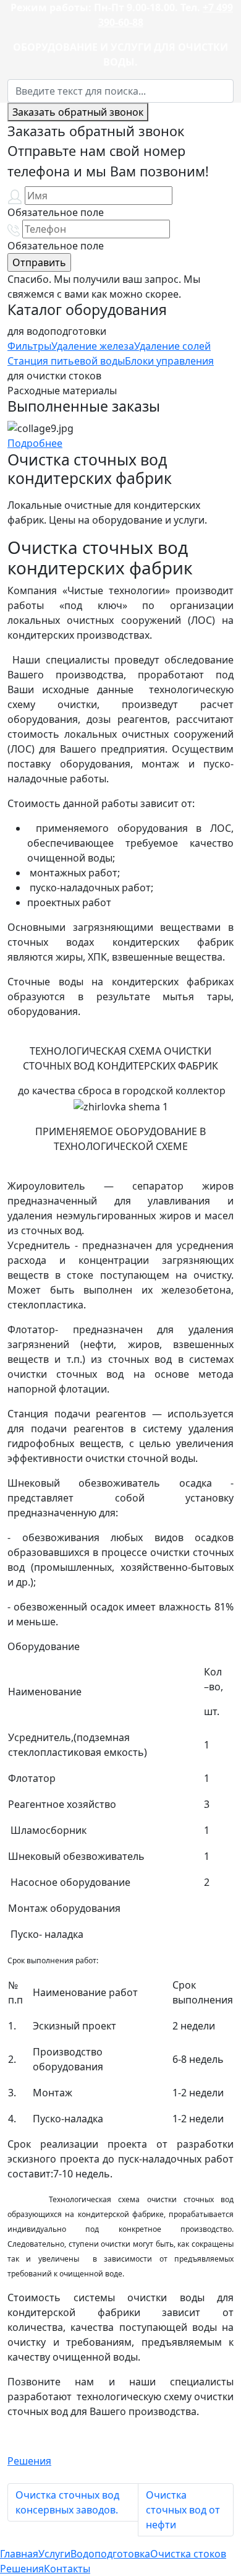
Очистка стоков (188, 2554)
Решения (29, 2461)
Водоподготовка (110, 2554)
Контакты (67, 2569)
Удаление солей (172, 346)
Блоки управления (169, 361)
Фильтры (29, 346)
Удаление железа (93, 346)
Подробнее (35, 443)
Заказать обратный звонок (78, 112)
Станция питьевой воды (66, 361)
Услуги (54, 2554)
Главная (19, 2554)
